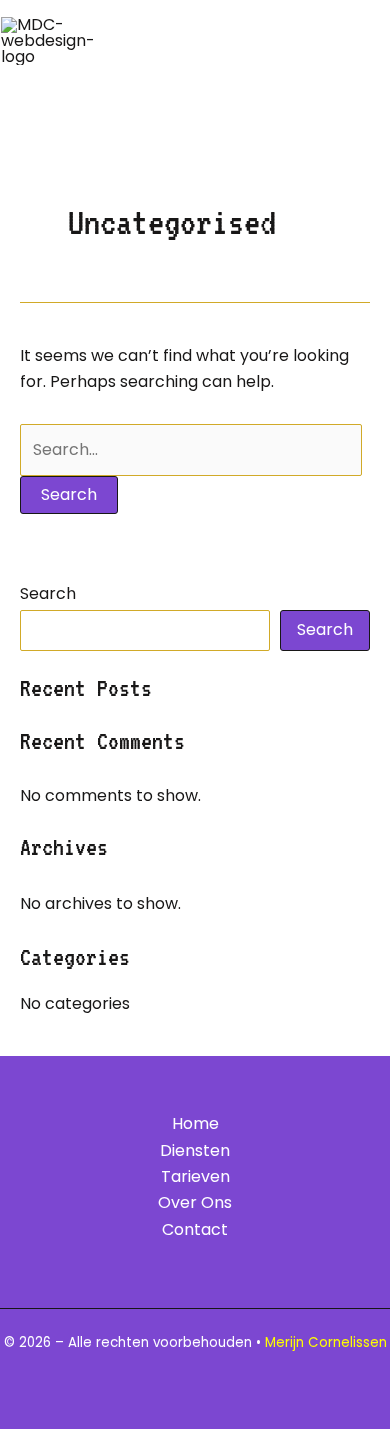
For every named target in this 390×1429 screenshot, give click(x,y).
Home (195, 1123)
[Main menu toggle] (357, 41)
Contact (195, 1229)
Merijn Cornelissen (326, 1342)
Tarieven (195, 1176)
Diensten (195, 1150)
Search (48, 593)
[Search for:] (191, 449)
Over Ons (195, 1202)
